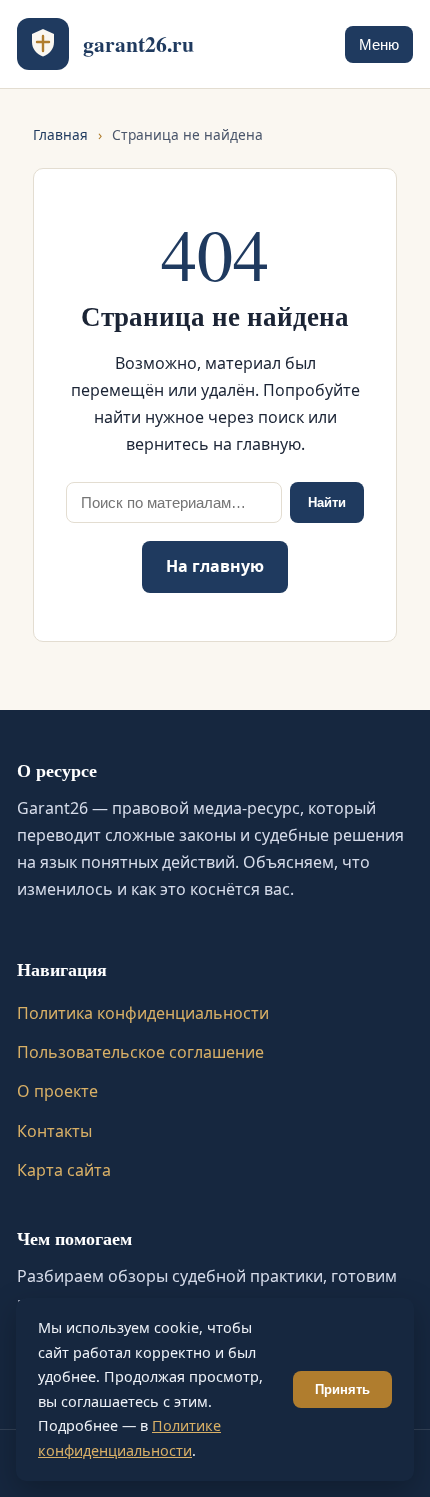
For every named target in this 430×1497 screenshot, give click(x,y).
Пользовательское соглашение (140, 1052)
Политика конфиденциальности (143, 1013)
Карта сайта (64, 1170)
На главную (215, 566)
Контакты (54, 1131)
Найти (327, 502)
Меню (379, 44)
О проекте (57, 1091)
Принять (342, 1389)
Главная (60, 134)
